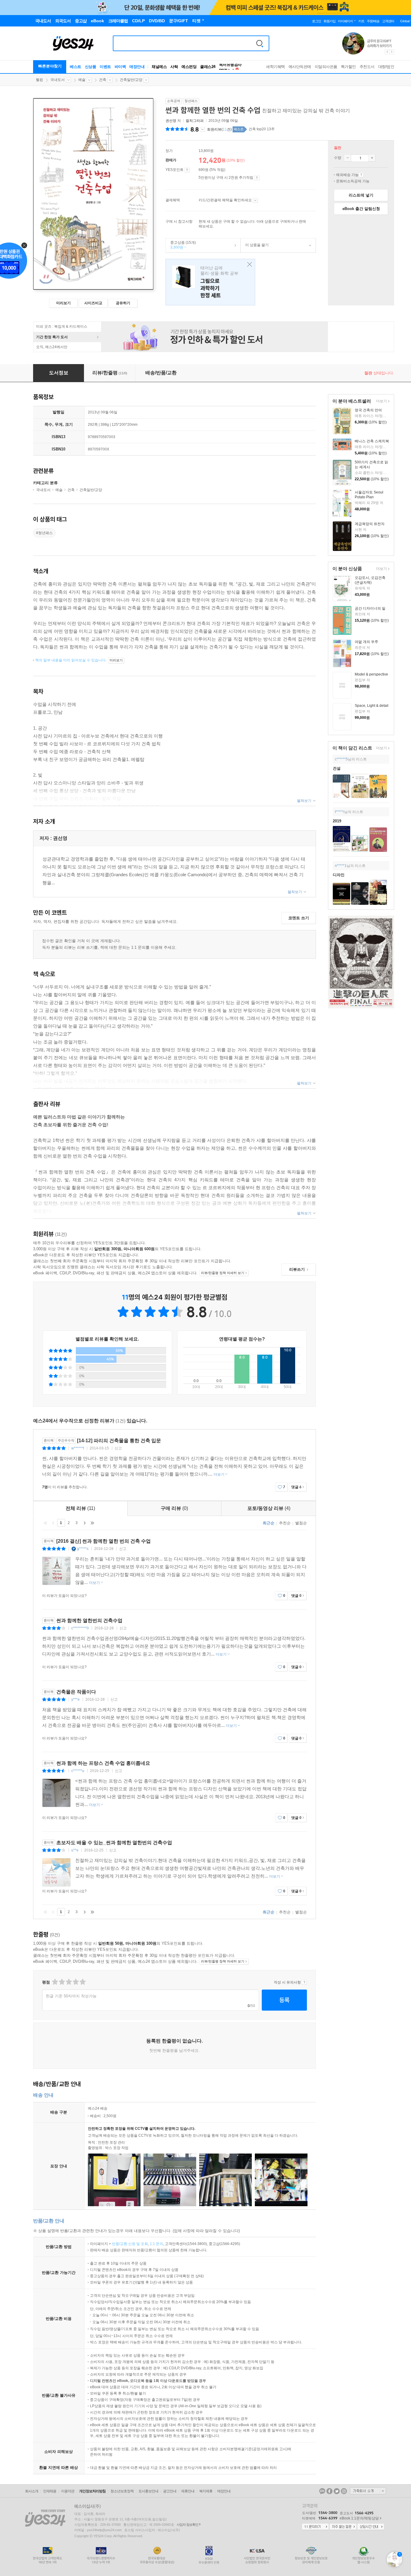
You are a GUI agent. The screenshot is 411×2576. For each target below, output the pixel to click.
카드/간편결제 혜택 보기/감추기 (255, 200)
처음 (45, 1523)
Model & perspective (371, 674)
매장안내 (137, 67)
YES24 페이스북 (329, 2491)
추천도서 (367, 67)
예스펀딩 (189, 67)
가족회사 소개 (368, 2491)
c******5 (341, 759)
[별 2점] (55, 1982)
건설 (337, 768)
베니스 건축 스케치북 (372, 441)
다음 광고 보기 (392, 52)
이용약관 (68, 2491)
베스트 (76, 67)
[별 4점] (62, 1982)
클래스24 (208, 67)
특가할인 (348, 67)
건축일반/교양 (131, 80)
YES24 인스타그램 (344, 2491)
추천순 (285, 1523)
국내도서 (57, 80)
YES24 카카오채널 (322, 2491)
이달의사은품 (326, 67)
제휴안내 (188, 2491)
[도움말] (187, 170)
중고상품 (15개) (181, 245)
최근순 (269, 1523)
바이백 (120, 67)
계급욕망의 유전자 (370, 524)
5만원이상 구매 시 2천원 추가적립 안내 (257, 178)
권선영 (171, 121)
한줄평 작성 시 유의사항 (304, 1982)
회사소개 (32, 2491)
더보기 (381, 402)
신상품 (91, 67)
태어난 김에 (210, 282)
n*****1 (341, 866)
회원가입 (329, 21)
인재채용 (50, 2491)
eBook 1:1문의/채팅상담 (359, 2518)
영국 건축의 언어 (368, 410)
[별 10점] (82, 1982)
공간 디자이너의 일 (370, 608)
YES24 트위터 (337, 2491)
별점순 (301, 1523)
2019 (337, 821)
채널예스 (159, 67)
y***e (76, 1699)
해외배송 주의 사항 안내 (361, 175)
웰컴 (39, 80)
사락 (174, 67)
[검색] (260, 43)
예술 (82, 80)
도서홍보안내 (148, 2491)
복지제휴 (206, 2491)
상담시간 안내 (371, 2527)
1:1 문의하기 (315, 2527)
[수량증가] (372, 158)
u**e (75, 1850)
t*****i (340, 812)
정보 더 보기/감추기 (202, 129)
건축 (103, 80)
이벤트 (105, 67)
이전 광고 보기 (387, 52)
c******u (78, 1771)
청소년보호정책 (122, 2491)
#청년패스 (44, 533)
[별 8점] (75, 1982)
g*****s (83, 1549)
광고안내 (170, 2491)
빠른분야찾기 (50, 66)
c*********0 (80, 1628)
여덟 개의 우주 (366, 642)
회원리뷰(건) (219, 129)
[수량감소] (348, 158)
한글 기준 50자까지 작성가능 (71, 1996)
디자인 (339, 875)
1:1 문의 (156, 2244)
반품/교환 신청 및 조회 (130, 2244)
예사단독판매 (300, 67)
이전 (53, 1523)
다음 (85, 1523)
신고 (118, 1448)
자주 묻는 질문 (343, 2527)
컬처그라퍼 (195, 121)
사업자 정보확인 (187, 2525)
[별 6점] (68, 1982)
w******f (78, 1448)
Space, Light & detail (372, 706)
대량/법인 (386, 67)
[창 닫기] (248, 265)
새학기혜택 (275, 67)
